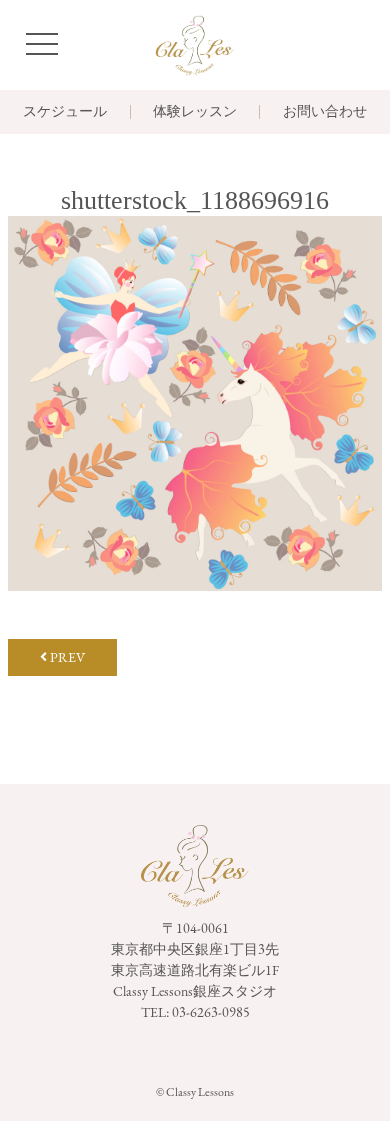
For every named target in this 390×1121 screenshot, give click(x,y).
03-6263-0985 (211, 1012)
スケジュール (65, 112)
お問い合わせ (325, 112)
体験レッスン (195, 112)
